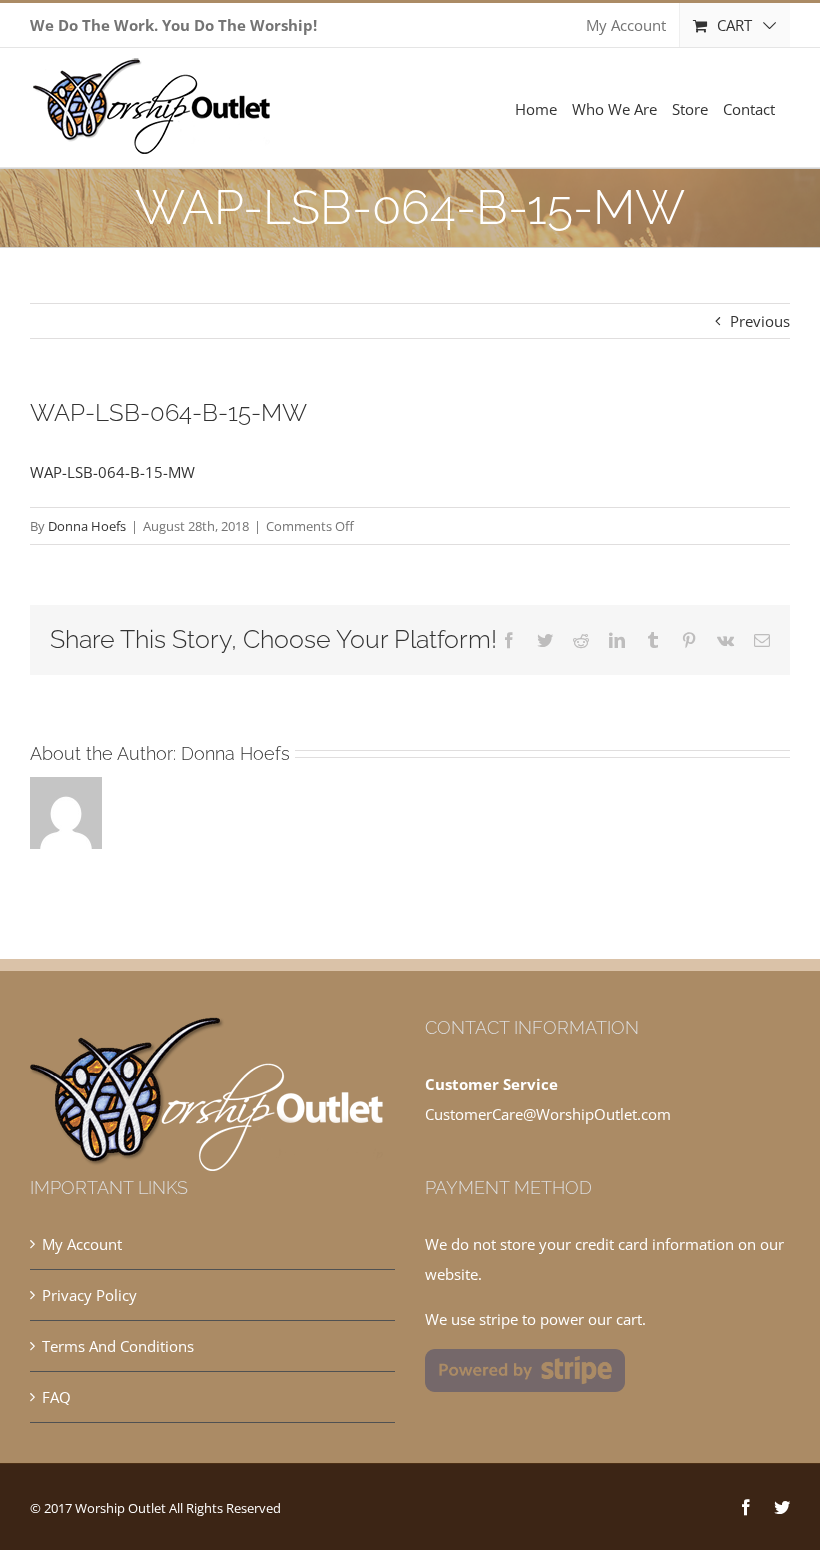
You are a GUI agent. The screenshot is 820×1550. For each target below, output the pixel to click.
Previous (760, 321)
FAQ (56, 1397)
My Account (82, 1244)
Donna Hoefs (87, 526)
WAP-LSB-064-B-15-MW (112, 472)
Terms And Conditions (118, 1346)
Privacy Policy (89, 1295)
